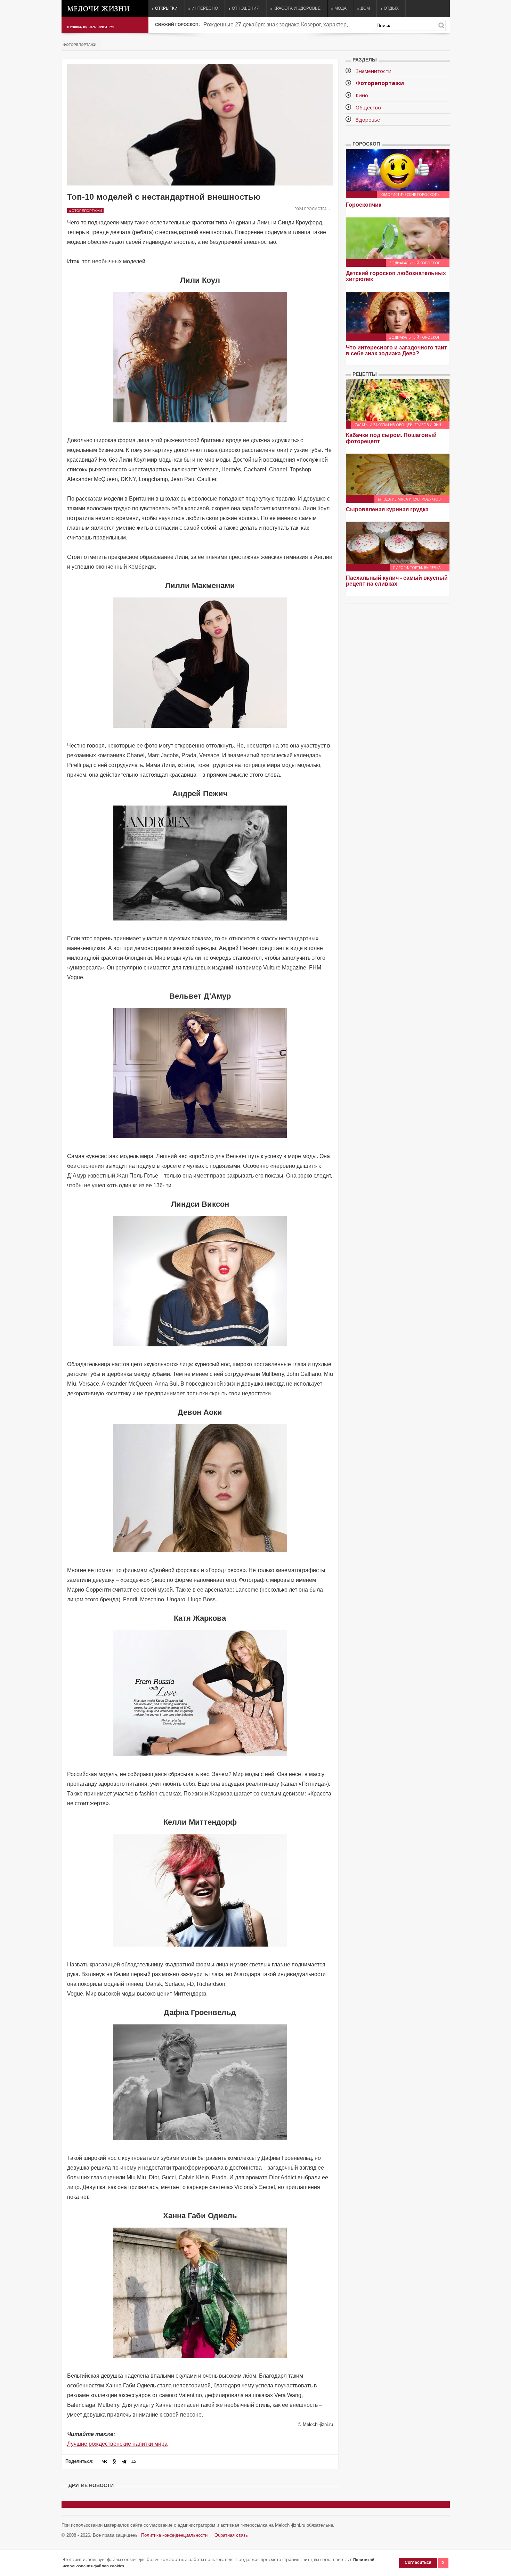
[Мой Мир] (134, 2461)
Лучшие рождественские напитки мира (117, 2444)
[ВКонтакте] (105, 2461)
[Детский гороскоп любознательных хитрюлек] (398, 238)
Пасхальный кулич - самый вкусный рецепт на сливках (397, 581)
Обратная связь (231, 2535)
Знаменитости (374, 71)
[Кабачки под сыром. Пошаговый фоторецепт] (398, 400)
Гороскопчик (364, 205)
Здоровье (368, 119)
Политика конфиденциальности (174, 2535)
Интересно (205, 8)
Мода (340, 8)
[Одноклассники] (114, 2461)
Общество (368, 107)
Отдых (391, 8)
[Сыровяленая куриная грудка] (398, 474)
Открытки (166, 8)
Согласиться (418, 2562)
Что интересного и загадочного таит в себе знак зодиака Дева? (396, 351)
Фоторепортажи (80, 45)
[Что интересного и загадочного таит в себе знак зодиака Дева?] (398, 312)
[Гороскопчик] (398, 169)
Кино (362, 95)
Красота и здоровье (297, 8)
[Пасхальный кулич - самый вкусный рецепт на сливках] (398, 542)
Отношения (246, 8)
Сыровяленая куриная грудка (387, 509)
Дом (365, 8)
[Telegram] (124, 2461)
